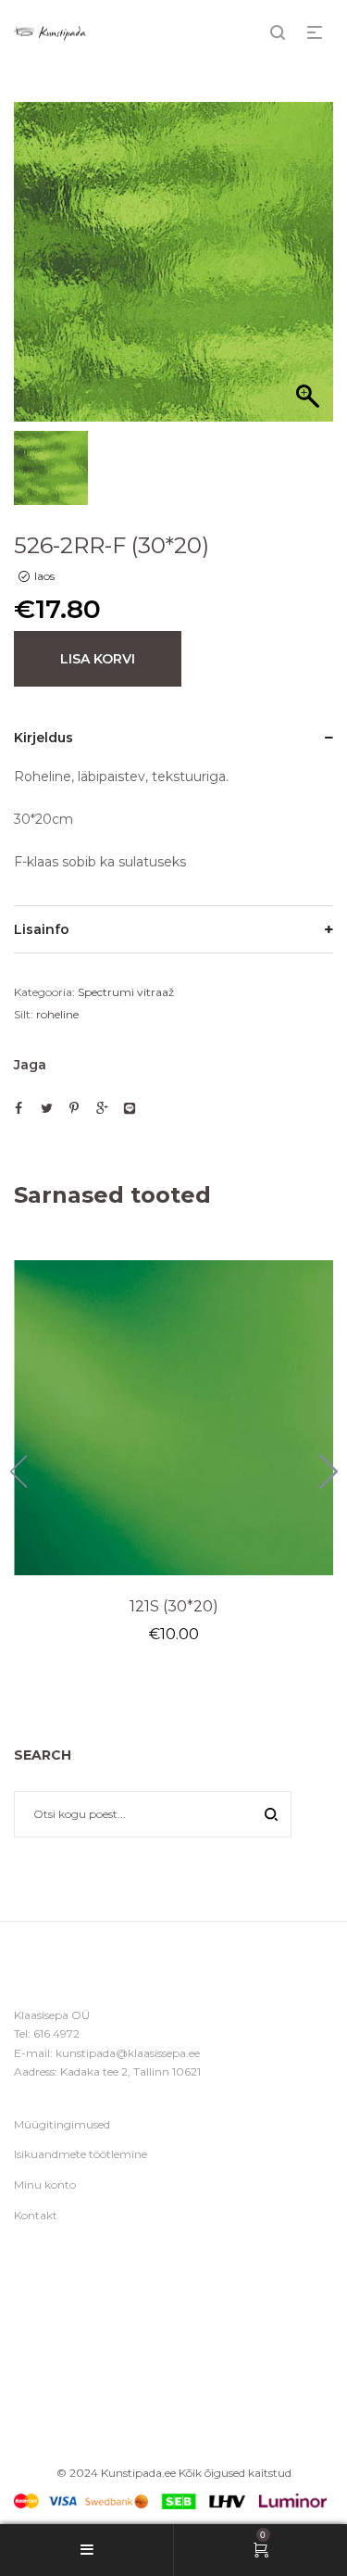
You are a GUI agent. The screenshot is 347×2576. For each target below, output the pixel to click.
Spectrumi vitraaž (126, 992)
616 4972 (56, 2033)
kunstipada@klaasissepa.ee (128, 2053)
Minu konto (45, 2185)
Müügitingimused (62, 2124)
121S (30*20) (174, 1606)
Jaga (30, 1065)
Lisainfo (42, 929)
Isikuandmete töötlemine (81, 2154)
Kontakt (36, 2215)
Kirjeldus (43, 738)
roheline (57, 1014)
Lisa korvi (98, 659)
